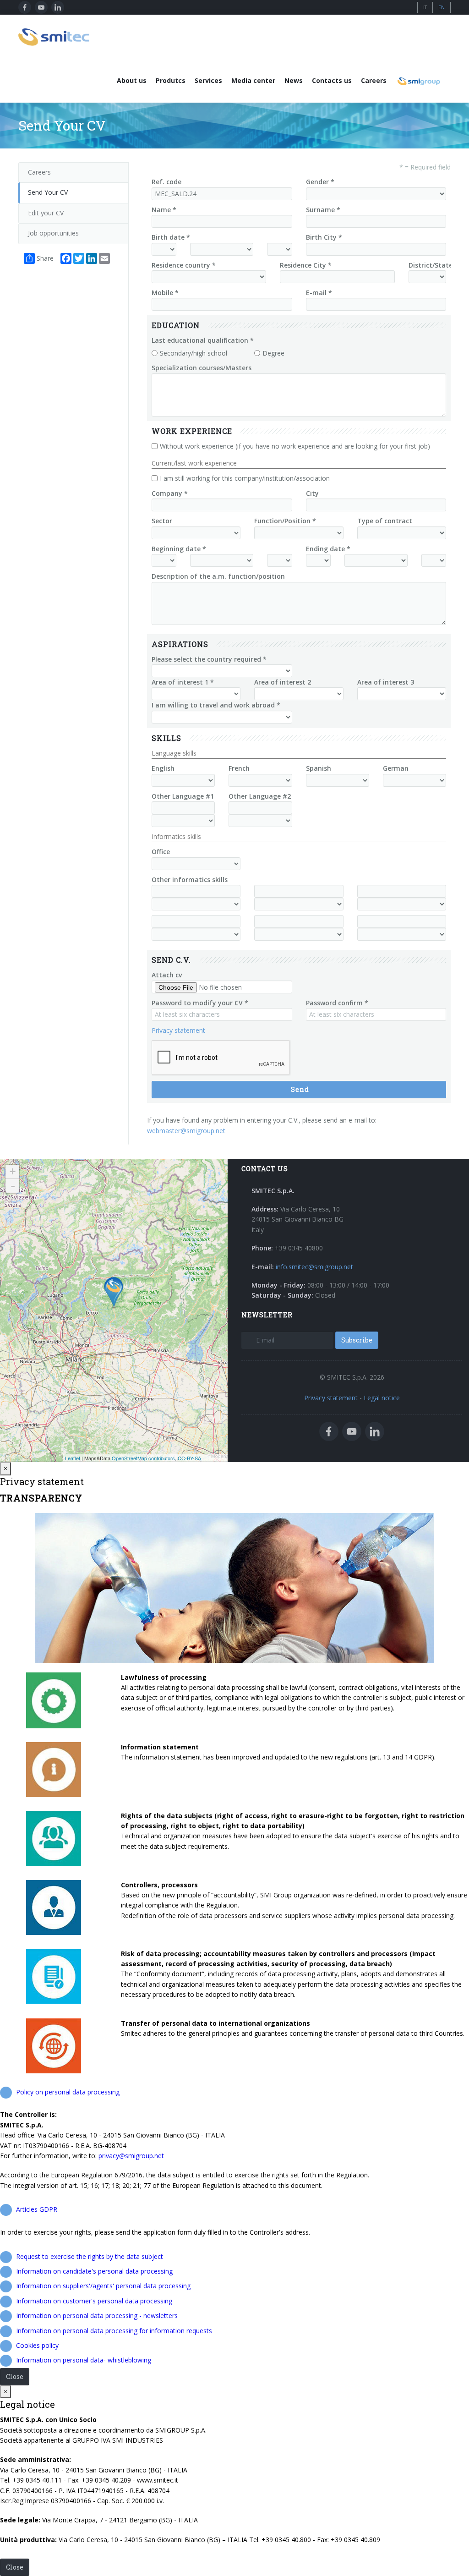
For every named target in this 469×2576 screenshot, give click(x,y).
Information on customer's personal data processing (94, 2301)
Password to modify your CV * (200, 1003)
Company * (170, 493)
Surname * (323, 210)
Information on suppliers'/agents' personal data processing (103, 2286)
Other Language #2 (260, 796)
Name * (164, 210)
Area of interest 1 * (183, 682)
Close (15, 2376)
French (239, 768)
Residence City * (306, 265)
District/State (431, 265)
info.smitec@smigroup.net (314, 1267)
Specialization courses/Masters (202, 368)
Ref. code (166, 182)
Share (45, 258)
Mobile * (165, 293)
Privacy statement (178, 1030)
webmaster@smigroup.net (186, 1131)
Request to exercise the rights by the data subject (90, 2256)
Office (161, 852)
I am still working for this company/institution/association (245, 478)
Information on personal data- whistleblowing (84, 2360)
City (312, 493)
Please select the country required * (209, 659)
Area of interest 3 (386, 682)
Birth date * (171, 237)
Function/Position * (285, 521)
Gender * (320, 182)
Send (300, 1089)
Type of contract (385, 521)
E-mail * (319, 293)
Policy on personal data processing (68, 2092)
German (396, 768)
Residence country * (184, 265)
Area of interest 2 (283, 682)
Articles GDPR (37, 2209)
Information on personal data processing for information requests (114, 2331)
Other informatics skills (190, 880)
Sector (162, 521)
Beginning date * (179, 549)
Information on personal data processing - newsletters (97, 2316)
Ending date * (328, 549)
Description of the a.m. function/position (218, 576)
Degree (273, 353)
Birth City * (324, 237)
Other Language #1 (183, 796)
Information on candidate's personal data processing (94, 2271)
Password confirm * (337, 1003)
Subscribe (357, 1340)
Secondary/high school (194, 353)
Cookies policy (37, 2345)
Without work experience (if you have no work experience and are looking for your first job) (295, 446)
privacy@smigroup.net (131, 2156)
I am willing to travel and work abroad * (216, 705)
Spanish (319, 768)
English (163, 768)
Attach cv (167, 975)
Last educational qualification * (203, 340)
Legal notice (382, 1398)
